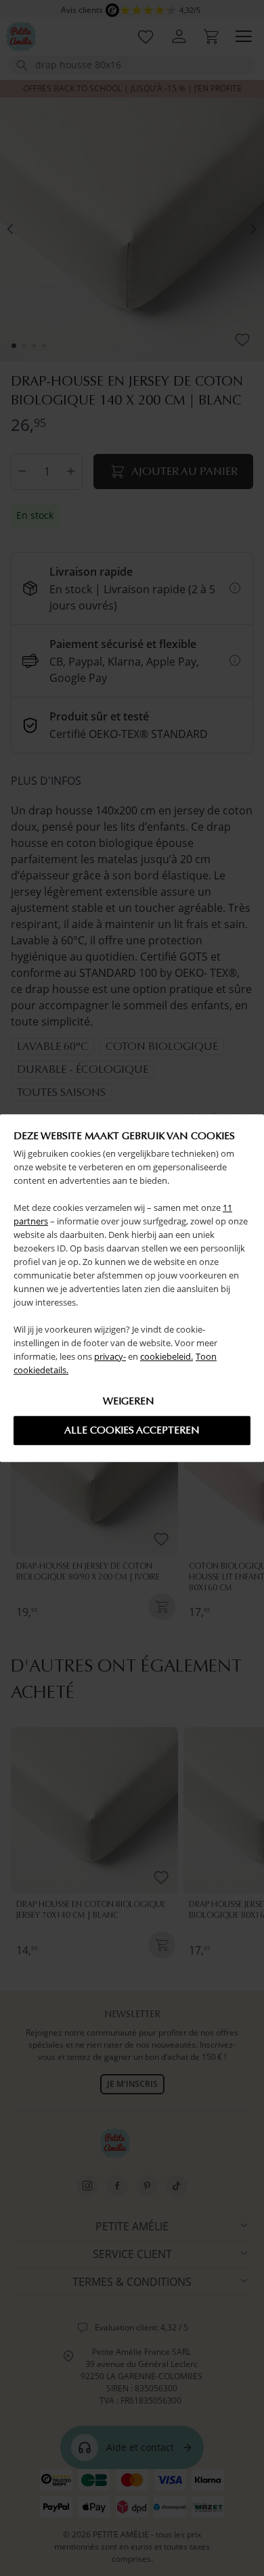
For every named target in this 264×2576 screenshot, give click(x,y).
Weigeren (129, 1401)
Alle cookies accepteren (132, 1430)
